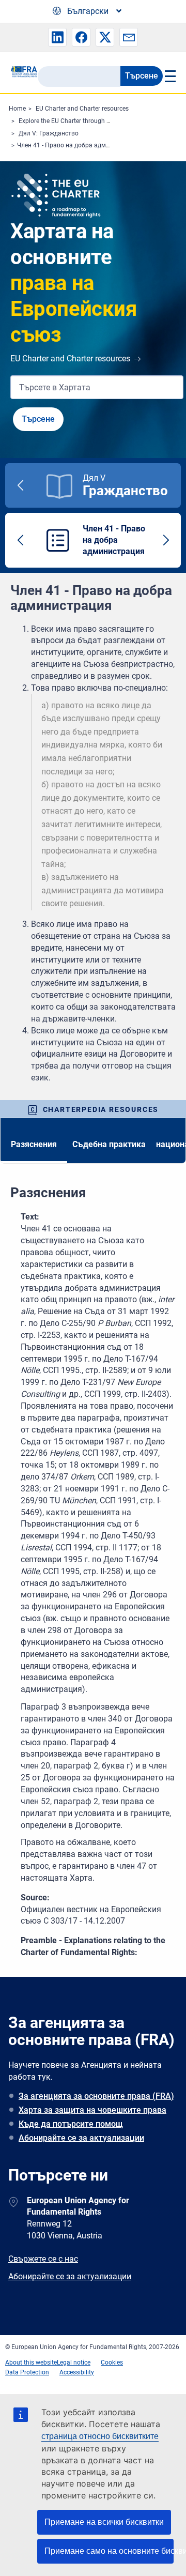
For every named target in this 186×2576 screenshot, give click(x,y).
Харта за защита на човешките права (92, 2110)
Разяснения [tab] (34, 1144)
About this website (31, 2362)
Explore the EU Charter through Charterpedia (81, 121)
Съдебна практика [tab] (109, 1144)
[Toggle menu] (169, 76)
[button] (57, 37)
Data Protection (27, 2372)
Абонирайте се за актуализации (81, 2138)
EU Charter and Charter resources (82, 109)
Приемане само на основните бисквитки (109, 2551)
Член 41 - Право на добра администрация (79, 145)
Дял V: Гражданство (49, 133)
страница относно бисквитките (100, 2436)
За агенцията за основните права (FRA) (96, 2096)
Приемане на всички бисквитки (104, 2522)
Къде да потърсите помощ (71, 2124)
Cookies (112, 2362)
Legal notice (74, 2362)
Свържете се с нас (43, 2259)
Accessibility (77, 2372)
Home (17, 109)
